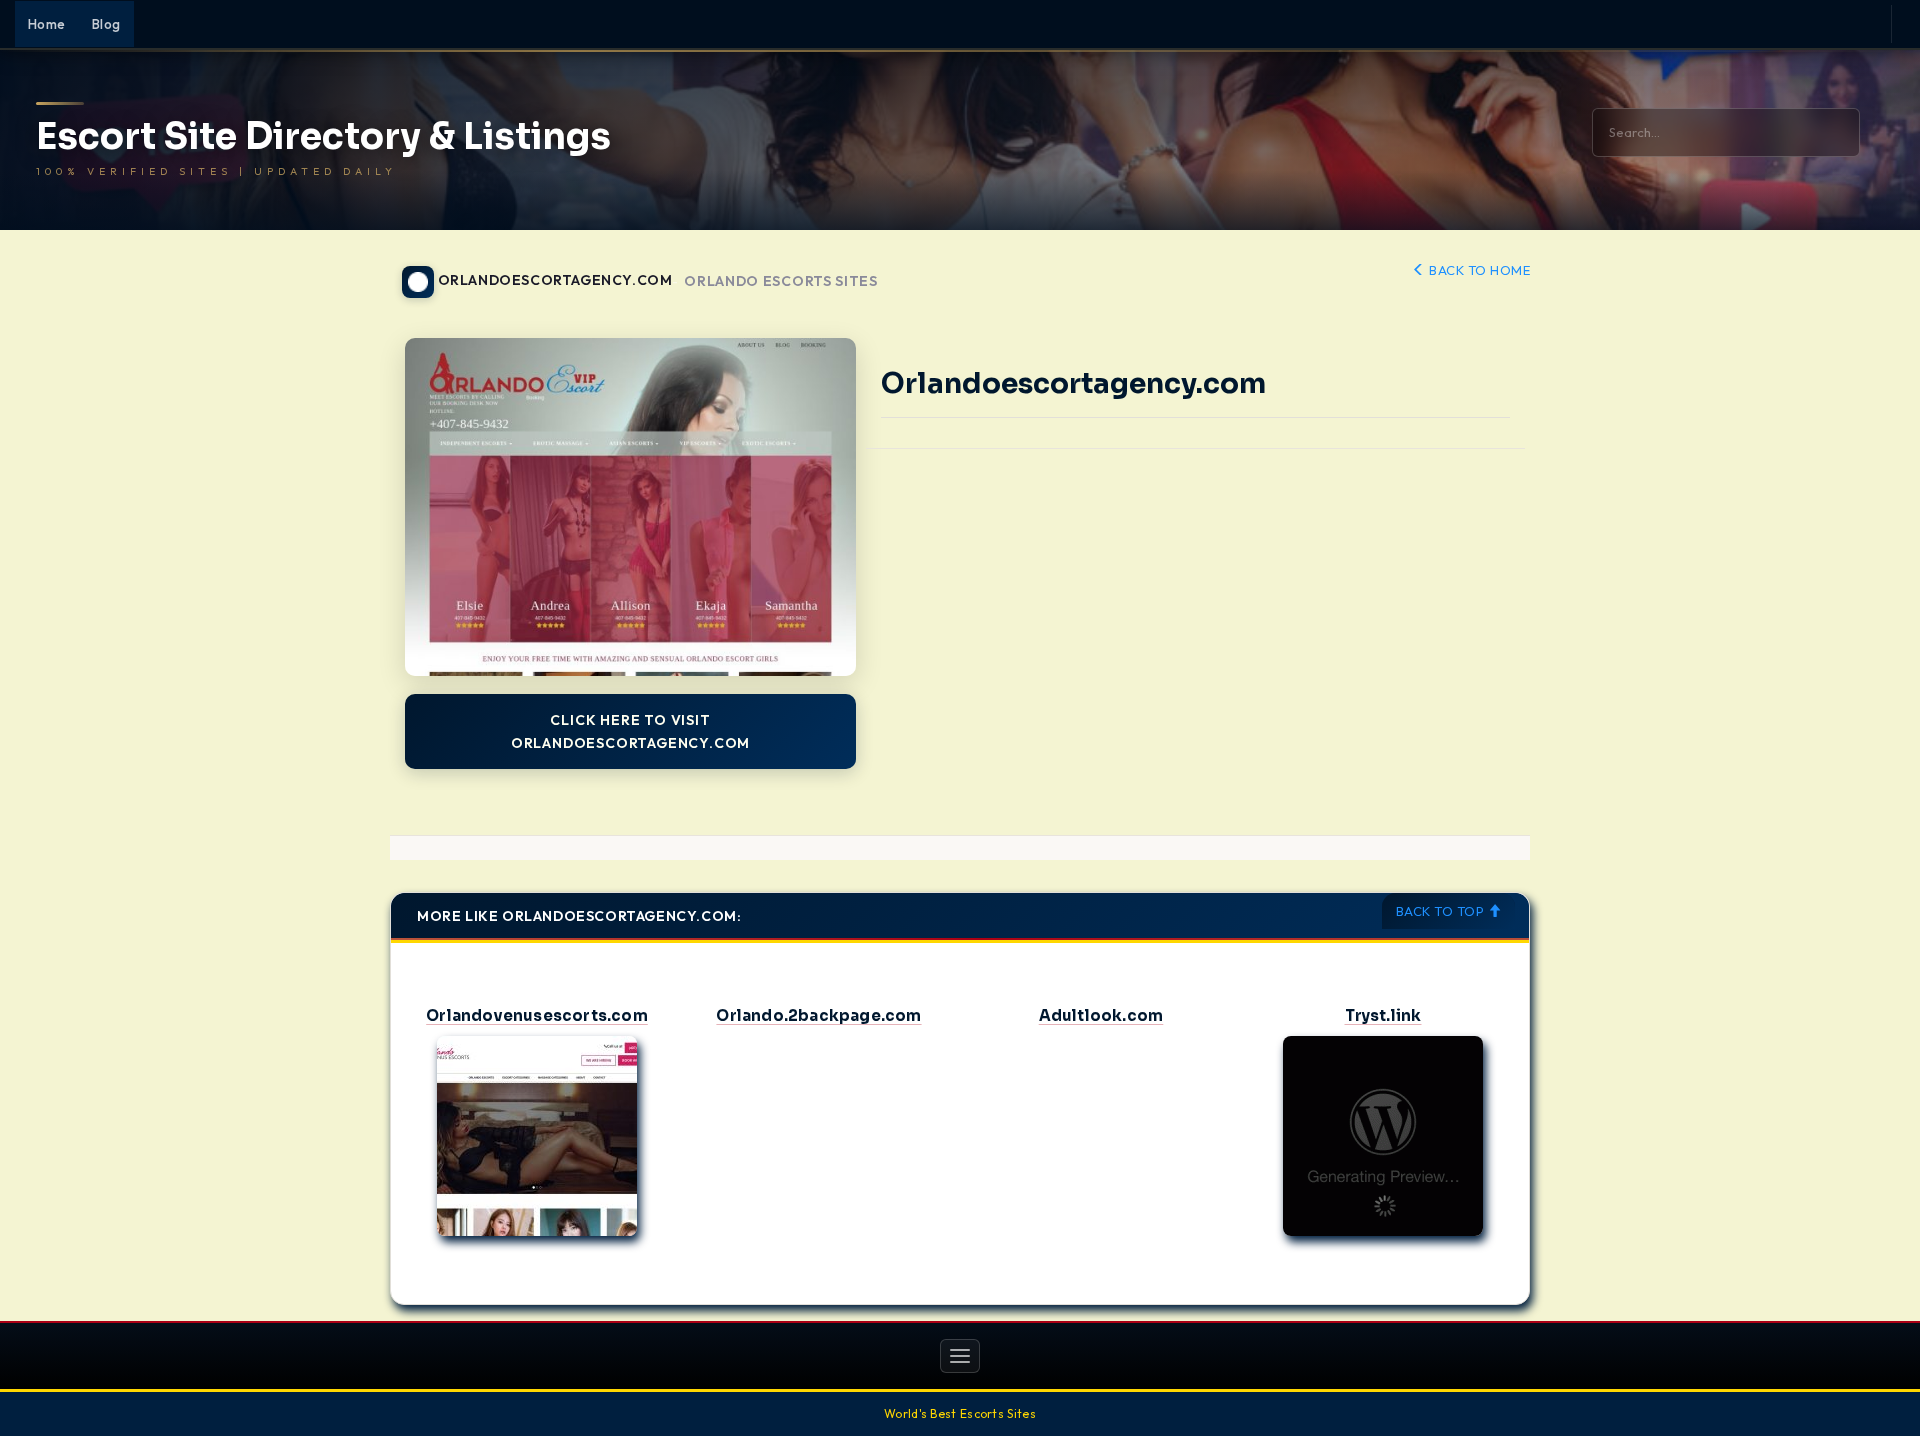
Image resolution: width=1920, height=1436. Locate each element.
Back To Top (1442, 911)
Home (47, 24)
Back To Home (1478, 270)
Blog (106, 24)
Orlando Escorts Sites (781, 281)
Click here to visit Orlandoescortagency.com (630, 731)
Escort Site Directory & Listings (323, 137)
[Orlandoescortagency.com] (630, 507)
